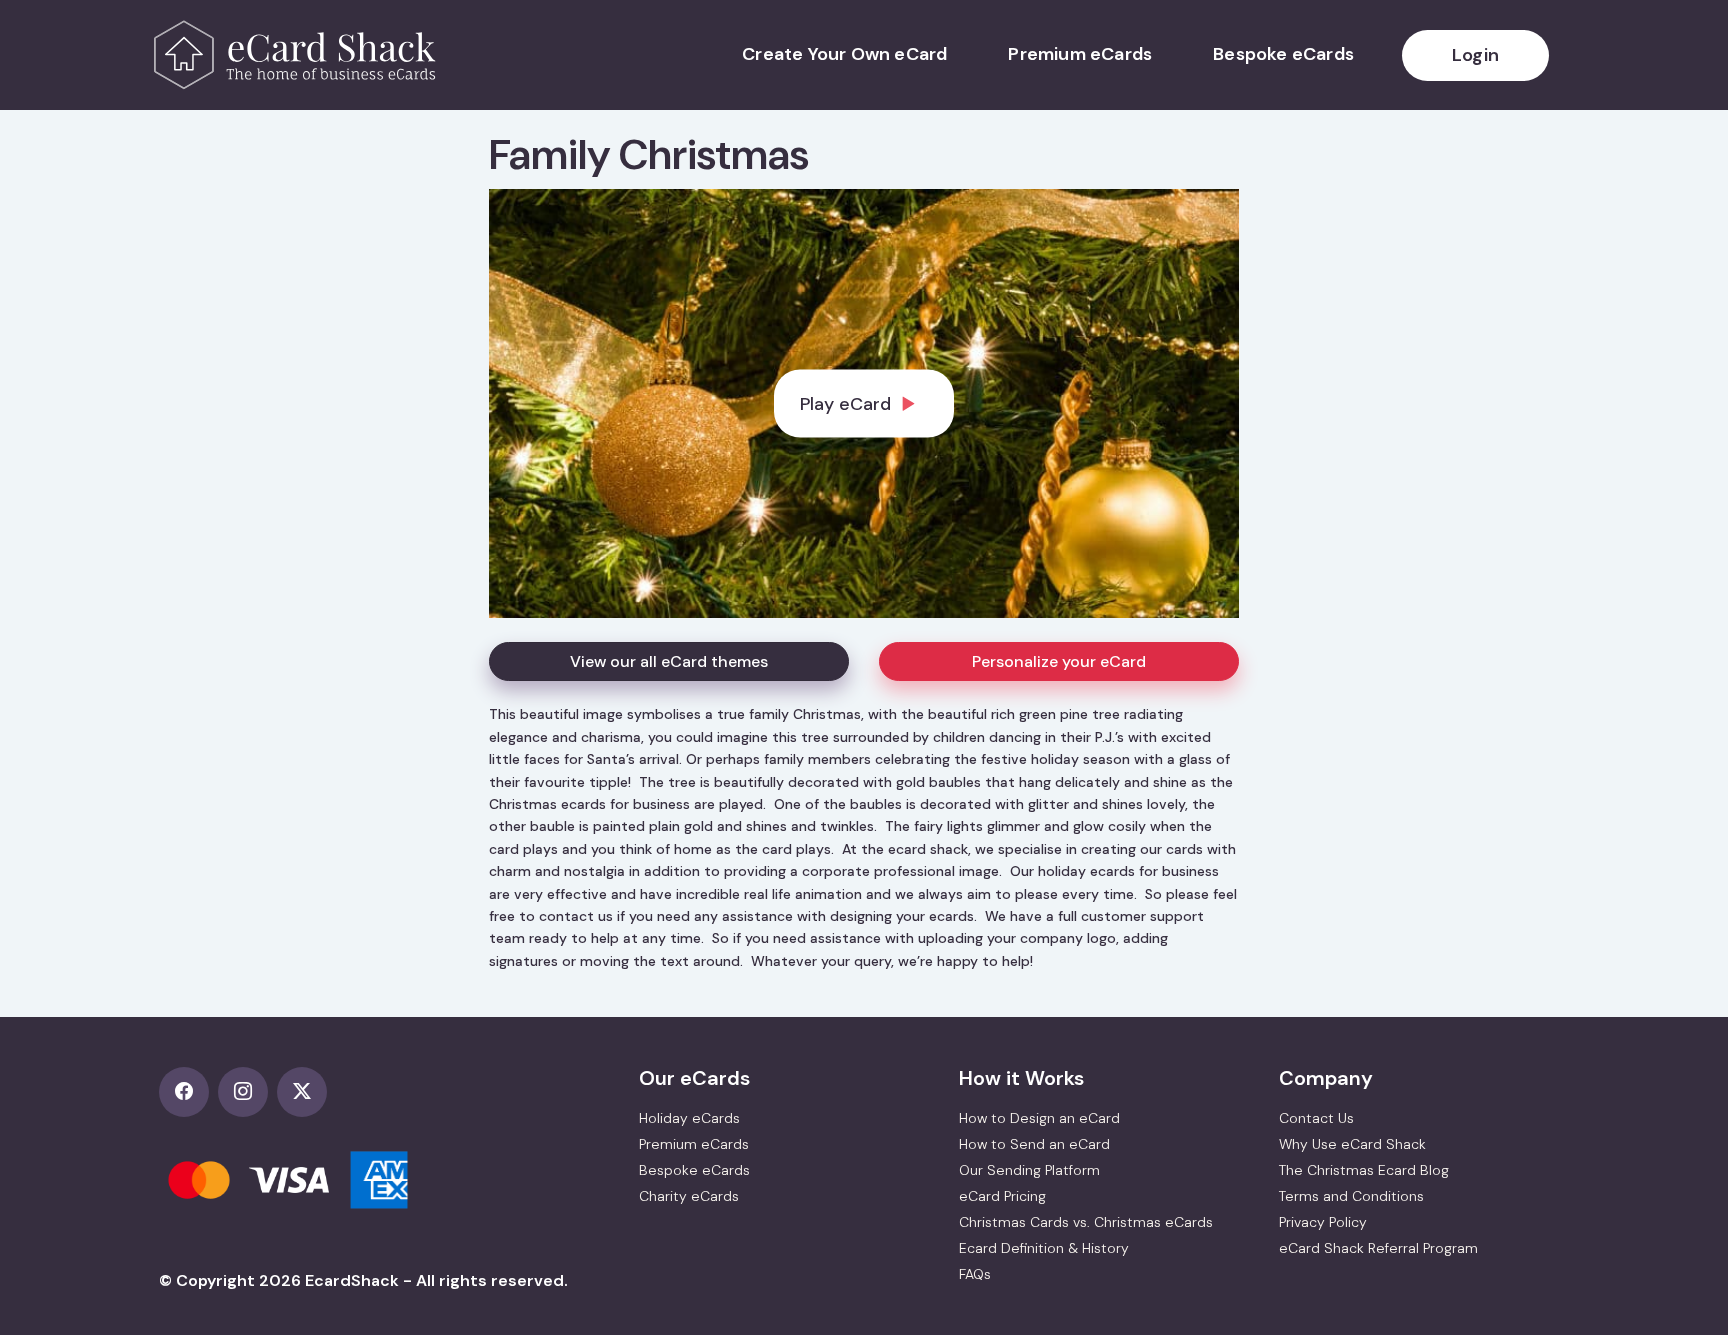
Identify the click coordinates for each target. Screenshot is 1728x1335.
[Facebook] (188, 1093)
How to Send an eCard (1034, 1144)
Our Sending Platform (1029, 1170)
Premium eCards (1080, 54)
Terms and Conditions (1351, 1196)
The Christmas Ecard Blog (1364, 1170)
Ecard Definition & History (1044, 1248)
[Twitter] (304, 1093)
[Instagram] (247, 1093)
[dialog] (864, 403)
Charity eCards (689, 1196)
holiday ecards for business (1128, 871)
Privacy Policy (1323, 1222)
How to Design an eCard (1039, 1118)
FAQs (975, 1274)
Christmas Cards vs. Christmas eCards (1086, 1222)
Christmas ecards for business (589, 804)
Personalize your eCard (1059, 661)
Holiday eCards (689, 1118)
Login (1475, 55)
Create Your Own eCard (844, 54)
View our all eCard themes (669, 661)
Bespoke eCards (1283, 54)
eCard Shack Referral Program (1378, 1248)
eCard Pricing (1002, 1196)
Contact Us (1316, 1118)
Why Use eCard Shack (1352, 1144)
